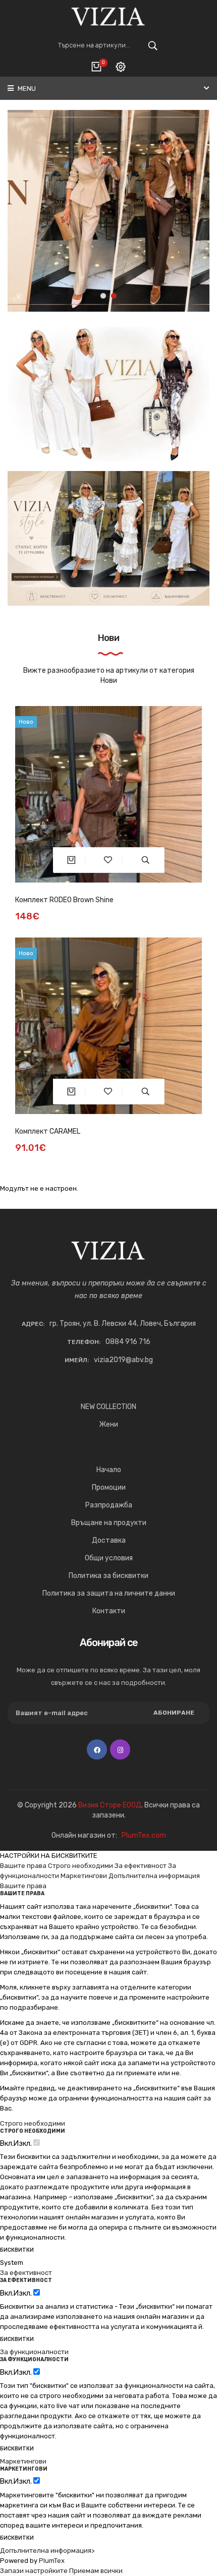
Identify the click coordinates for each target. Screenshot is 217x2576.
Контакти (109, 1611)
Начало (109, 1470)
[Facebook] (97, 1749)
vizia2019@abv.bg (123, 1360)
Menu (26, 89)
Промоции (109, 1487)
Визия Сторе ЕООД (110, 1805)
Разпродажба (109, 1505)
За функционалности (34, 2352)
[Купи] (71, 860)
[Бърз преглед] (146, 860)
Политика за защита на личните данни (109, 1593)
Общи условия (109, 1558)
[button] (103, 296)
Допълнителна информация (154, 1876)
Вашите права (23, 1866)
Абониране (174, 1713)
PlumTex (52, 2561)
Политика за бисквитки (108, 1576)
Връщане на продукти (109, 1523)
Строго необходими (80, 1866)
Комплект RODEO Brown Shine (64, 900)
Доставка (109, 1540)
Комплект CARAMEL (48, 1131)
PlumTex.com (144, 1835)
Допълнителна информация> (47, 2551)
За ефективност (141, 1866)
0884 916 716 (128, 1342)
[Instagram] (120, 1749)
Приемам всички (96, 2571)
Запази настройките (34, 2571)
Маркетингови (84, 1876)
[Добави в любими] (108, 860)
